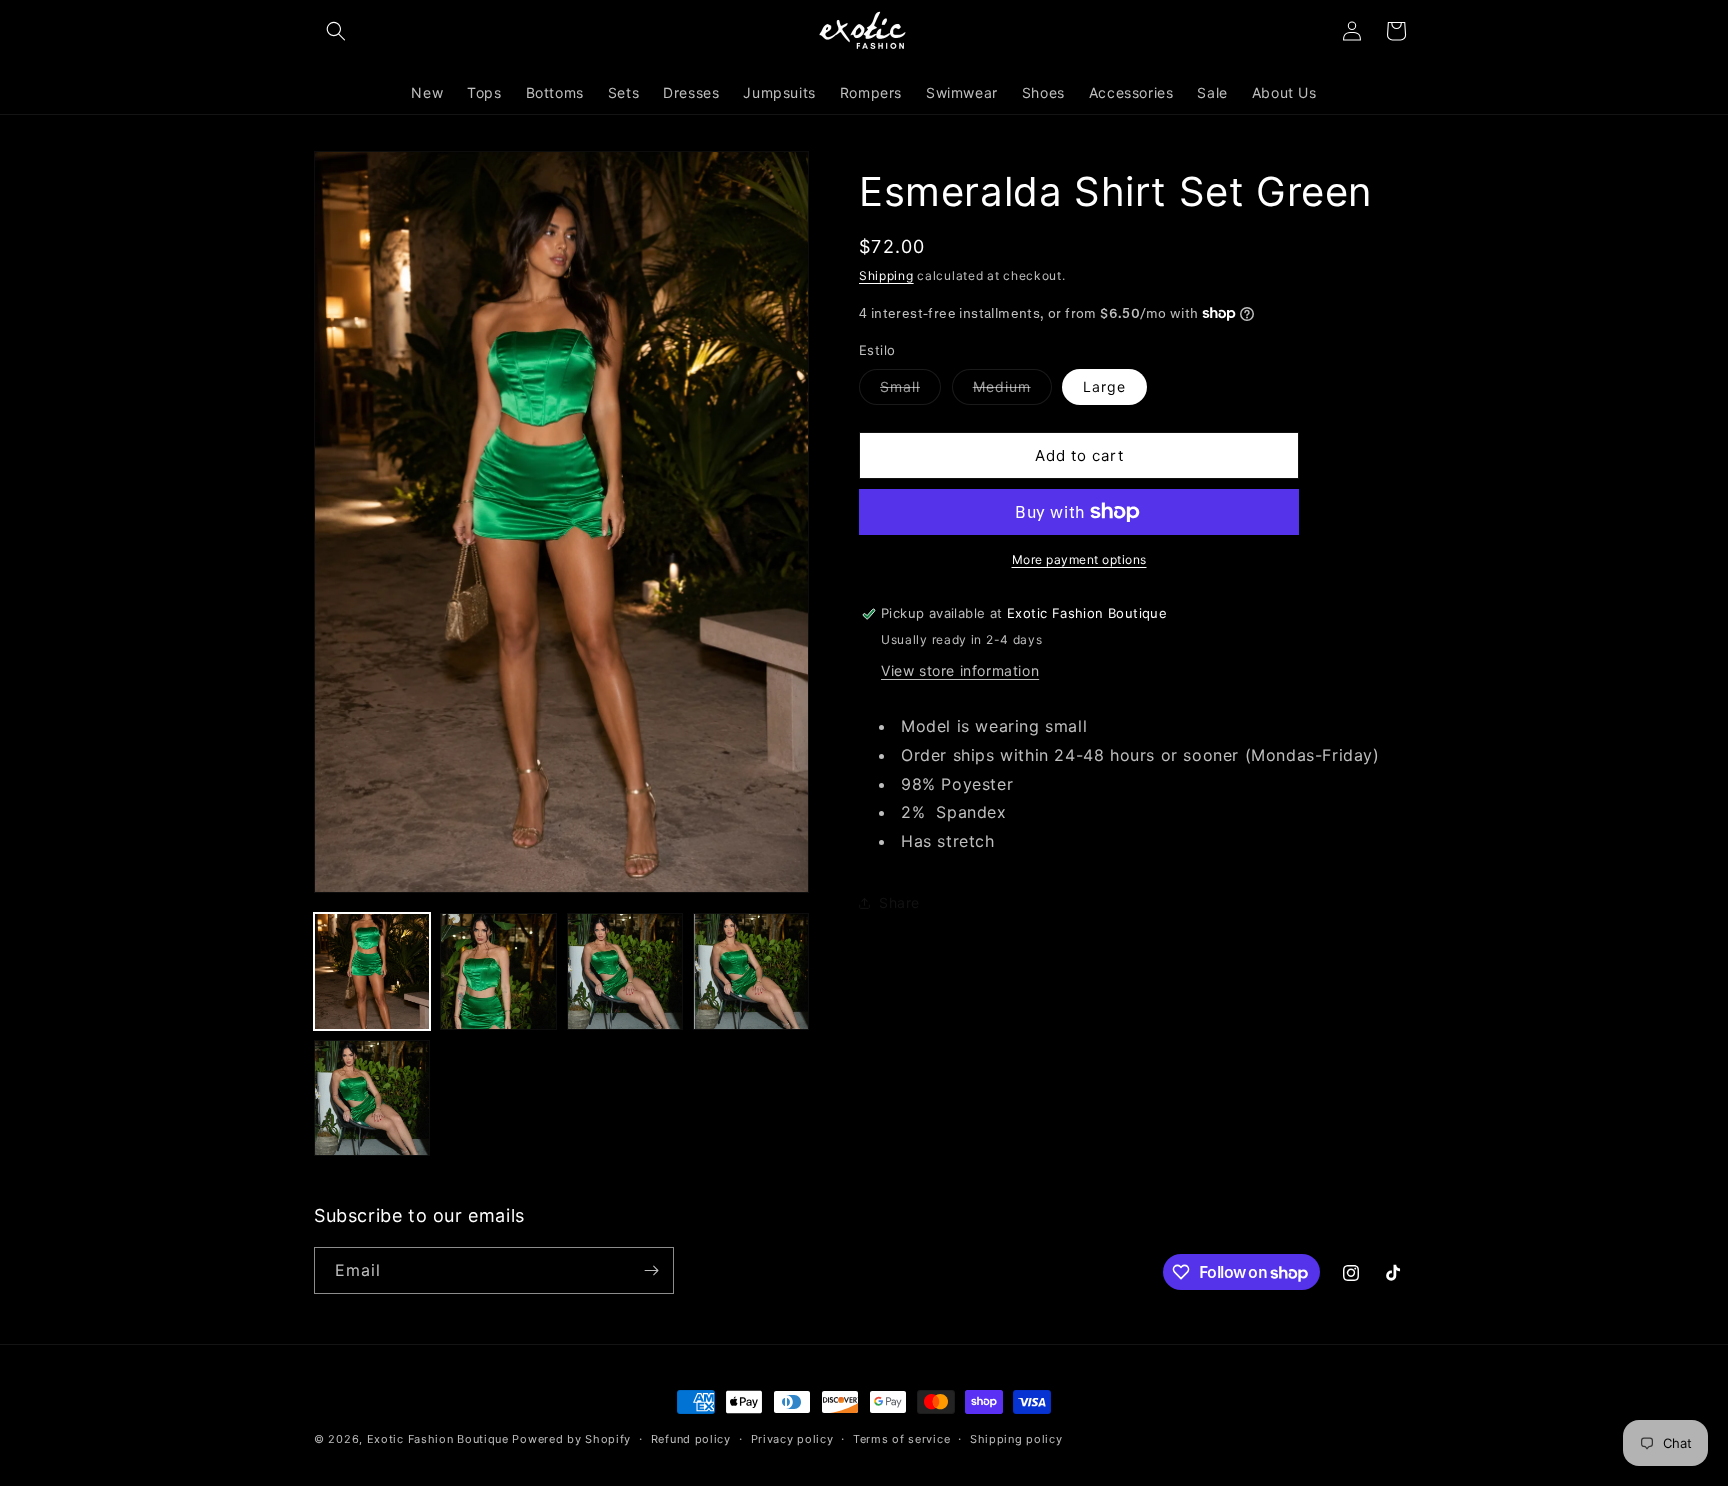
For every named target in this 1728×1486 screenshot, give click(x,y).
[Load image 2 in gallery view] (498, 971)
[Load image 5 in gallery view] (372, 1098)
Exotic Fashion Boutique (438, 1439)
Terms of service (901, 1439)
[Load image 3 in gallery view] (625, 971)
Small (910, 391)
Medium (1012, 391)
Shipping (886, 275)
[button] (336, 31)
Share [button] (899, 902)
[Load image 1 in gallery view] (372, 971)
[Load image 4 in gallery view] (751, 971)
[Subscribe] (651, 1270)
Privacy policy (792, 1439)
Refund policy (691, 1439)
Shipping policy (1016, 1439)
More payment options (1079, 559)
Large (1104, 386)
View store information (960, 670)
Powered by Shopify (571, 1439)
